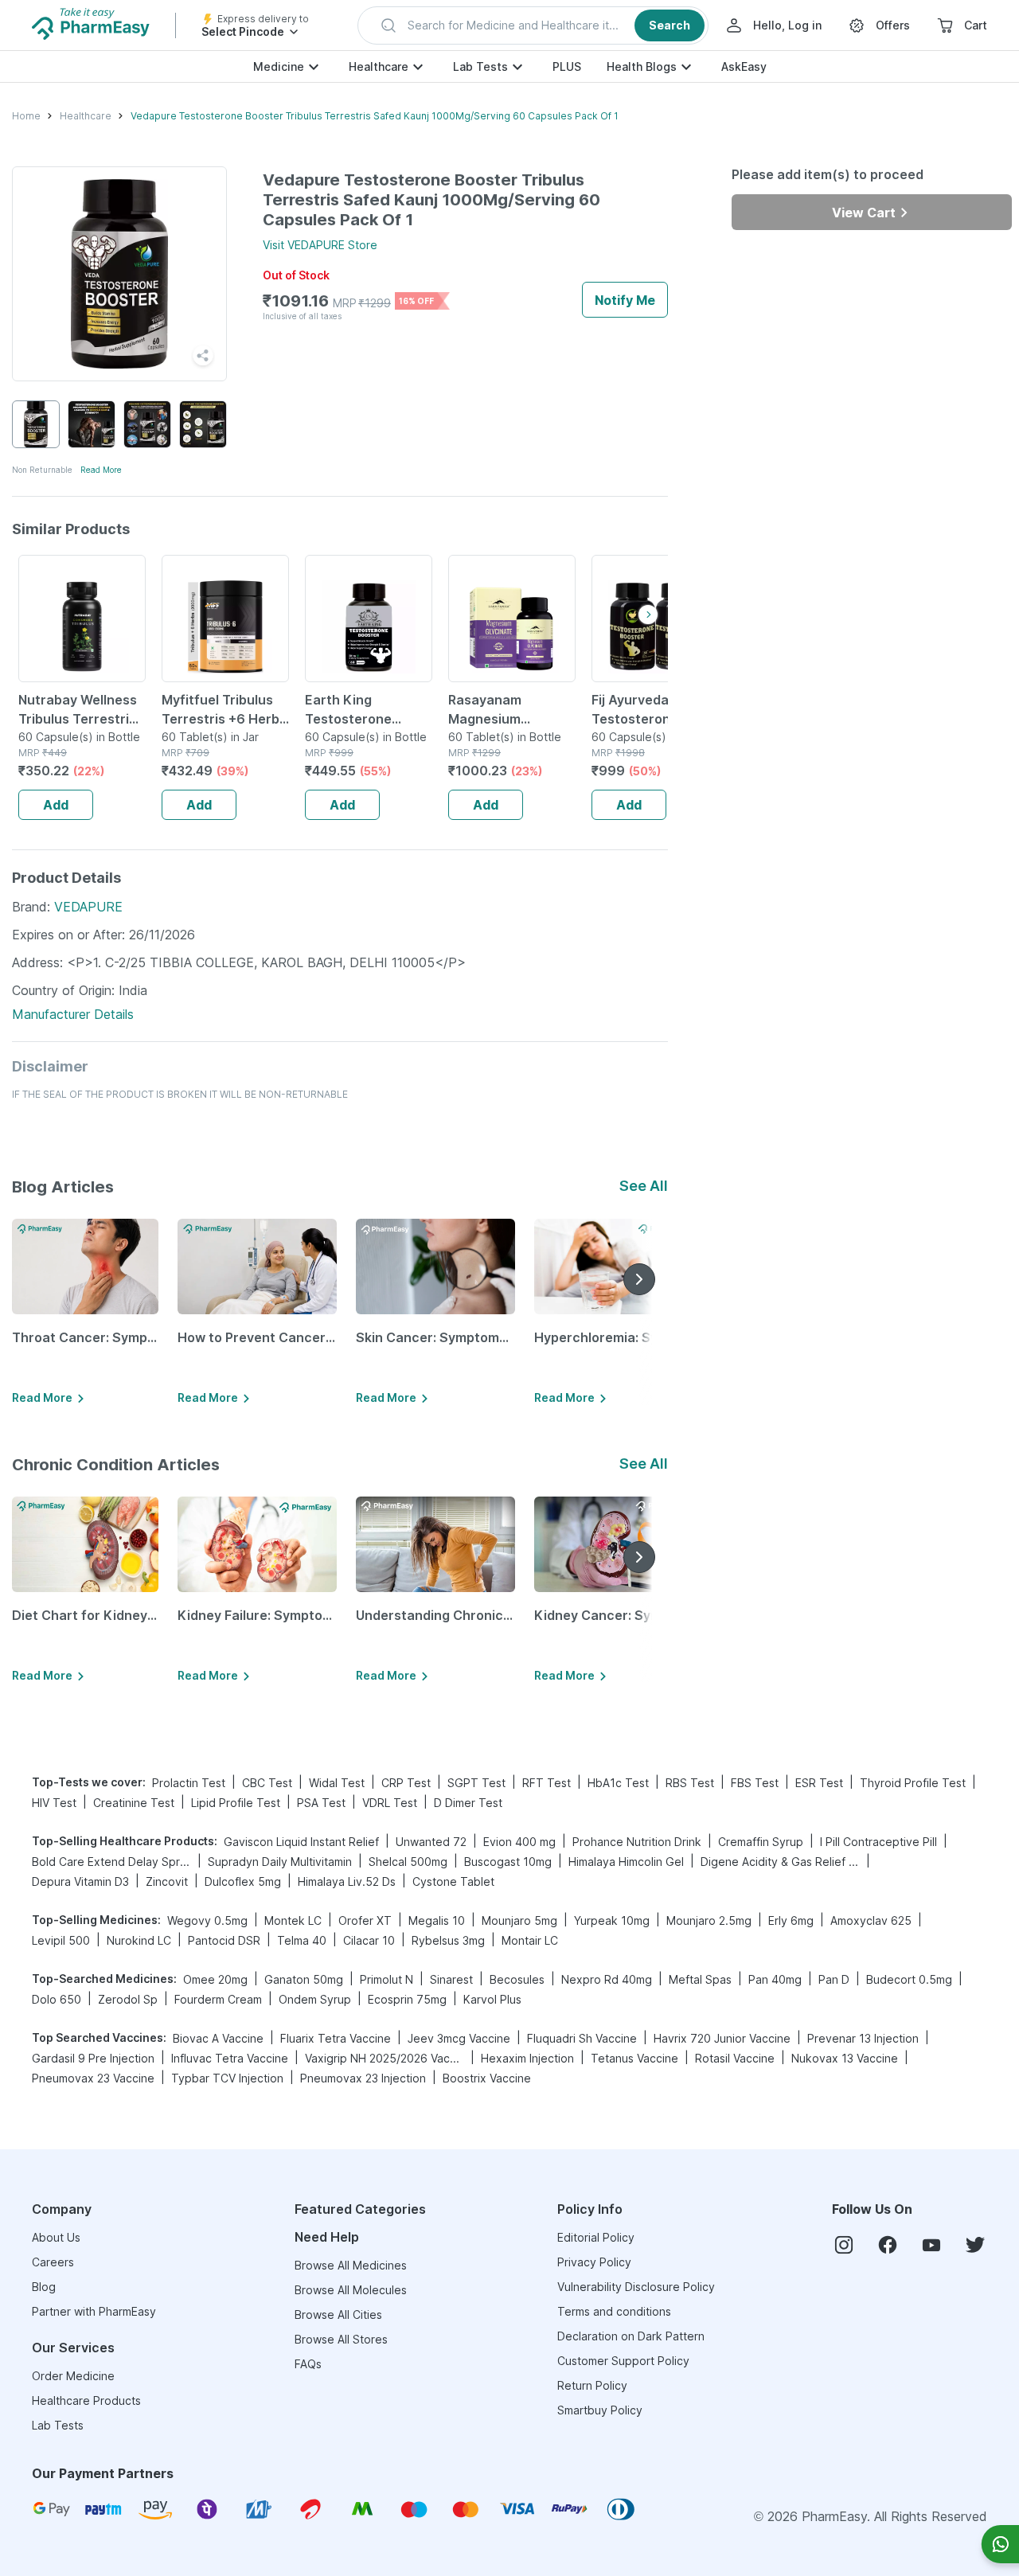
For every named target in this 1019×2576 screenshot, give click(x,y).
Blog (44, 2287)
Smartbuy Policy (600, 2410)
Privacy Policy (594, 2262)
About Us (56, 2237)
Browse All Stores (341, 2339)
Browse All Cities (338, 2314)
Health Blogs (642, 66)
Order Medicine (73, 2376)
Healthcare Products (86, 2400)
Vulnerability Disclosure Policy (636, 2287)
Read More (101, 470)
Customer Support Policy (623, 2361)
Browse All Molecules (351, 2290)
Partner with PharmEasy (94, 2311)
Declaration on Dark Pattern (631, 2336)
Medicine (279, 66)
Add (56, 805)
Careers (53, 2262)
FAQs (308, 2364)
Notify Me (625, 300)
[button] (533, 25)
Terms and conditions (614, 2311)
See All (644, 1186)
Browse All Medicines (351, 2265)
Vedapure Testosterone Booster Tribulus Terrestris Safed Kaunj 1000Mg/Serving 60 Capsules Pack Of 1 (375, 116)
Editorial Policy (596, 2237)
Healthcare (379, 66)
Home (26, 116)
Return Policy (592, 2385)
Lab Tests (480, 66)
